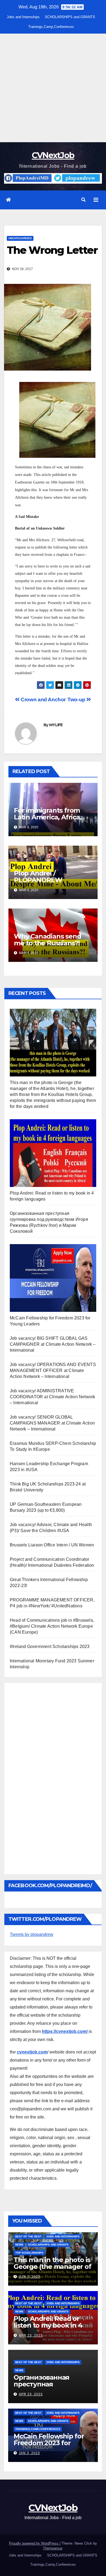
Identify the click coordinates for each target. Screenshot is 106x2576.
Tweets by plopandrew (32, 1934)
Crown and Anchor (43, 700)
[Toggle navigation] (96, 200)
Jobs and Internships (23, 17)
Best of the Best (28, 2236)
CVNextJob (53, 155)
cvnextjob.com (32, 2052)
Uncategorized (20, 238)
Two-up (77, 700)
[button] (83, 200)
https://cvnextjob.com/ (65, 2031)
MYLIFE (56, 725)
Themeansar (53, 2548)
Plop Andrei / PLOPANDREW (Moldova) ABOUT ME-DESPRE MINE (49, 883)
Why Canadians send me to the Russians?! (47, 940)
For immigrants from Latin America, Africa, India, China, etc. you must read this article (48, 820)
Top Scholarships (29, 2253)
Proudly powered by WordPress (34, 2543)
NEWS (19, 2245)
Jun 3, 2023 (29, 2277)
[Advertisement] (53, 88)
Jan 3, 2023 (29, 2453)
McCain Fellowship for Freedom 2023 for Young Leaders (49, 2443)
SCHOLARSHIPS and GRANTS (70, 17)
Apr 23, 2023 (31, 2335)
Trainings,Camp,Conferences (51, 27)
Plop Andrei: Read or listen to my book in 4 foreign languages (48, 2325)
